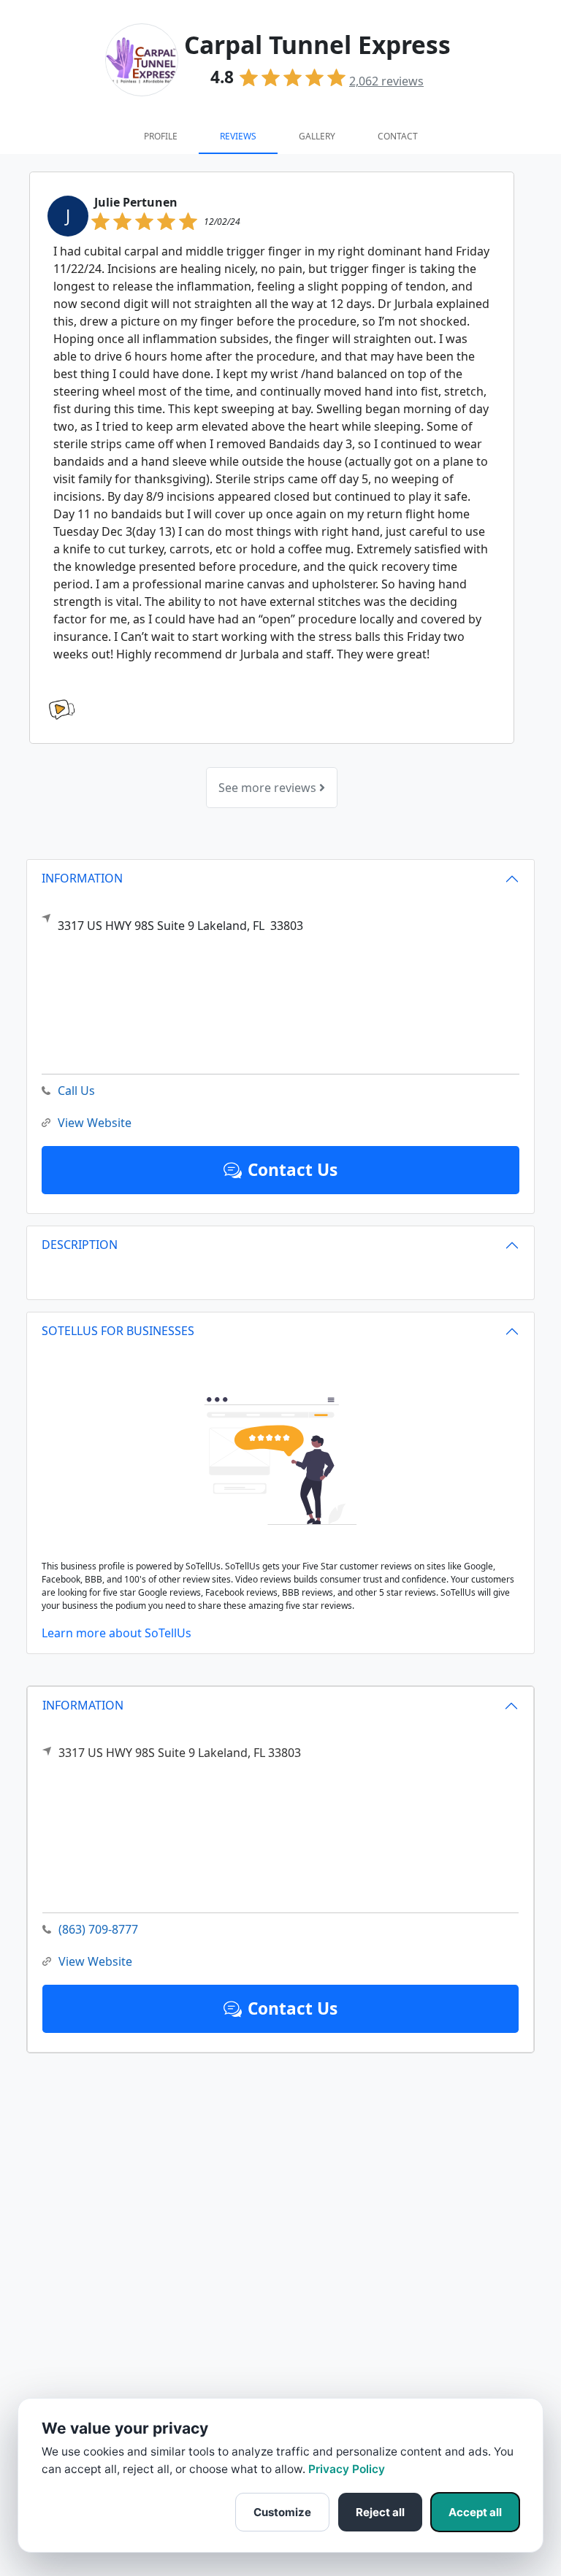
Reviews (238, 136)
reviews (386, 81)
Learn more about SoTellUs (117, 1633)
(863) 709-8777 (98, 1929)
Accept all (475, 2512)
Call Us (76, 1091)
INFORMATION (83, 1705)
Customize (282, 2512)
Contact (398, 136)
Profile (161, 136)
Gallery (317, 136)
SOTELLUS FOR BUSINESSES (118, 1331)
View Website (95, 1961)
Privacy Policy (347, 2469)
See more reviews (269, 788)
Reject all (380, 2512)
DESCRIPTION (80, 1245)
